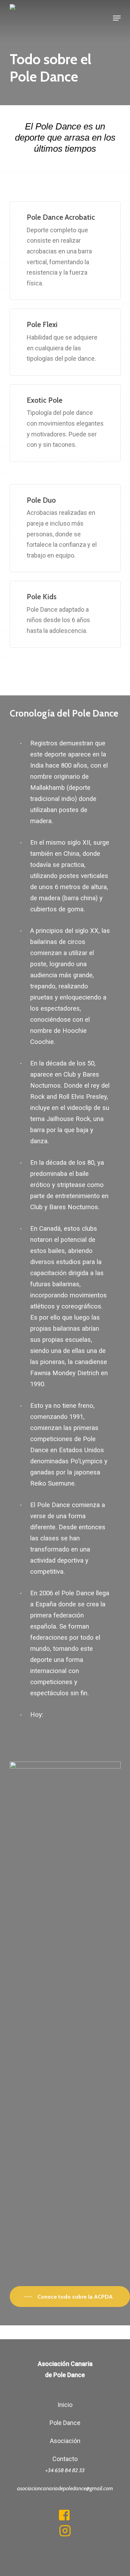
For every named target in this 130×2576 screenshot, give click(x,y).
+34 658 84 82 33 (65, 2470)
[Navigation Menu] (117, 18)
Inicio (65, 2405)
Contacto (65, 2459)
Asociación (65, 2441)
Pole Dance (65, 2423)
